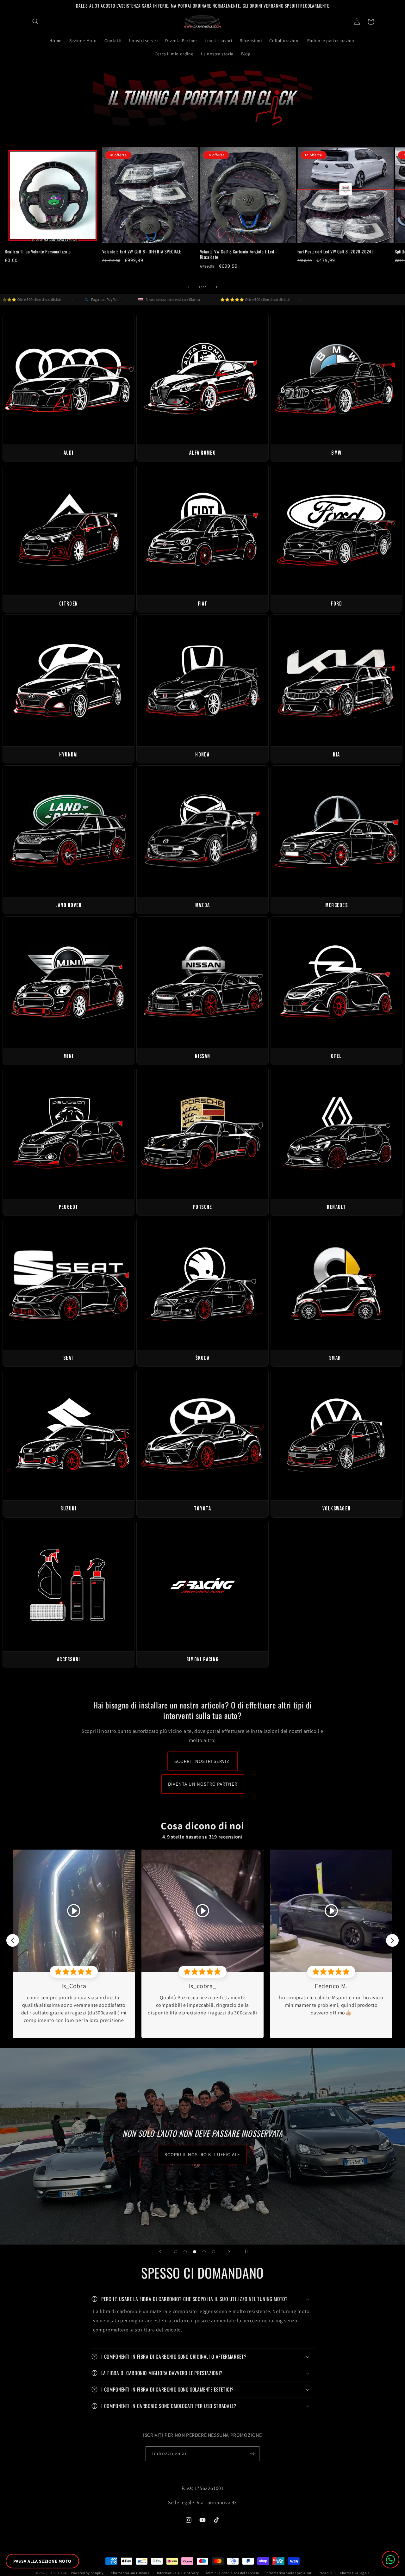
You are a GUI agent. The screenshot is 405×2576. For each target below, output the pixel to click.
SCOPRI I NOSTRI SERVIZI (203, 1761)
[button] (35, 22)
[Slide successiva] (229, 2252)
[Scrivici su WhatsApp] (390, 2560)
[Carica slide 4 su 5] (204, 2252)
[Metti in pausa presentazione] (245, 2252)
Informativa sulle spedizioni (289, 2573)
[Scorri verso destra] (216, 287)
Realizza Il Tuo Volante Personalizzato (38, 252)
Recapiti (326, 2573)
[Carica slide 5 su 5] (214, 2252)
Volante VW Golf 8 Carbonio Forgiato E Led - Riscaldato (238, 255)
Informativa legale (354, 2573)
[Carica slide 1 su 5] (176, 2252)
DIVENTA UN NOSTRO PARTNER (203, 1784)
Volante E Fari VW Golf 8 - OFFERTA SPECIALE (142, 252)
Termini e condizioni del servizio (232, 2573)
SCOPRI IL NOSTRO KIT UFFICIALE (208, 2154)
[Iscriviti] (252, 2454)
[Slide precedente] (160, 2252)
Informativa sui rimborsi (130, 2573)
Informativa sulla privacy (178, 2573)
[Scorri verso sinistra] (189, 287)
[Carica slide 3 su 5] (195, 2252)
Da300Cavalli (59, 2573)
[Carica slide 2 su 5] (185, 2252)
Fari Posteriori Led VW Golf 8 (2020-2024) (335, 252)
